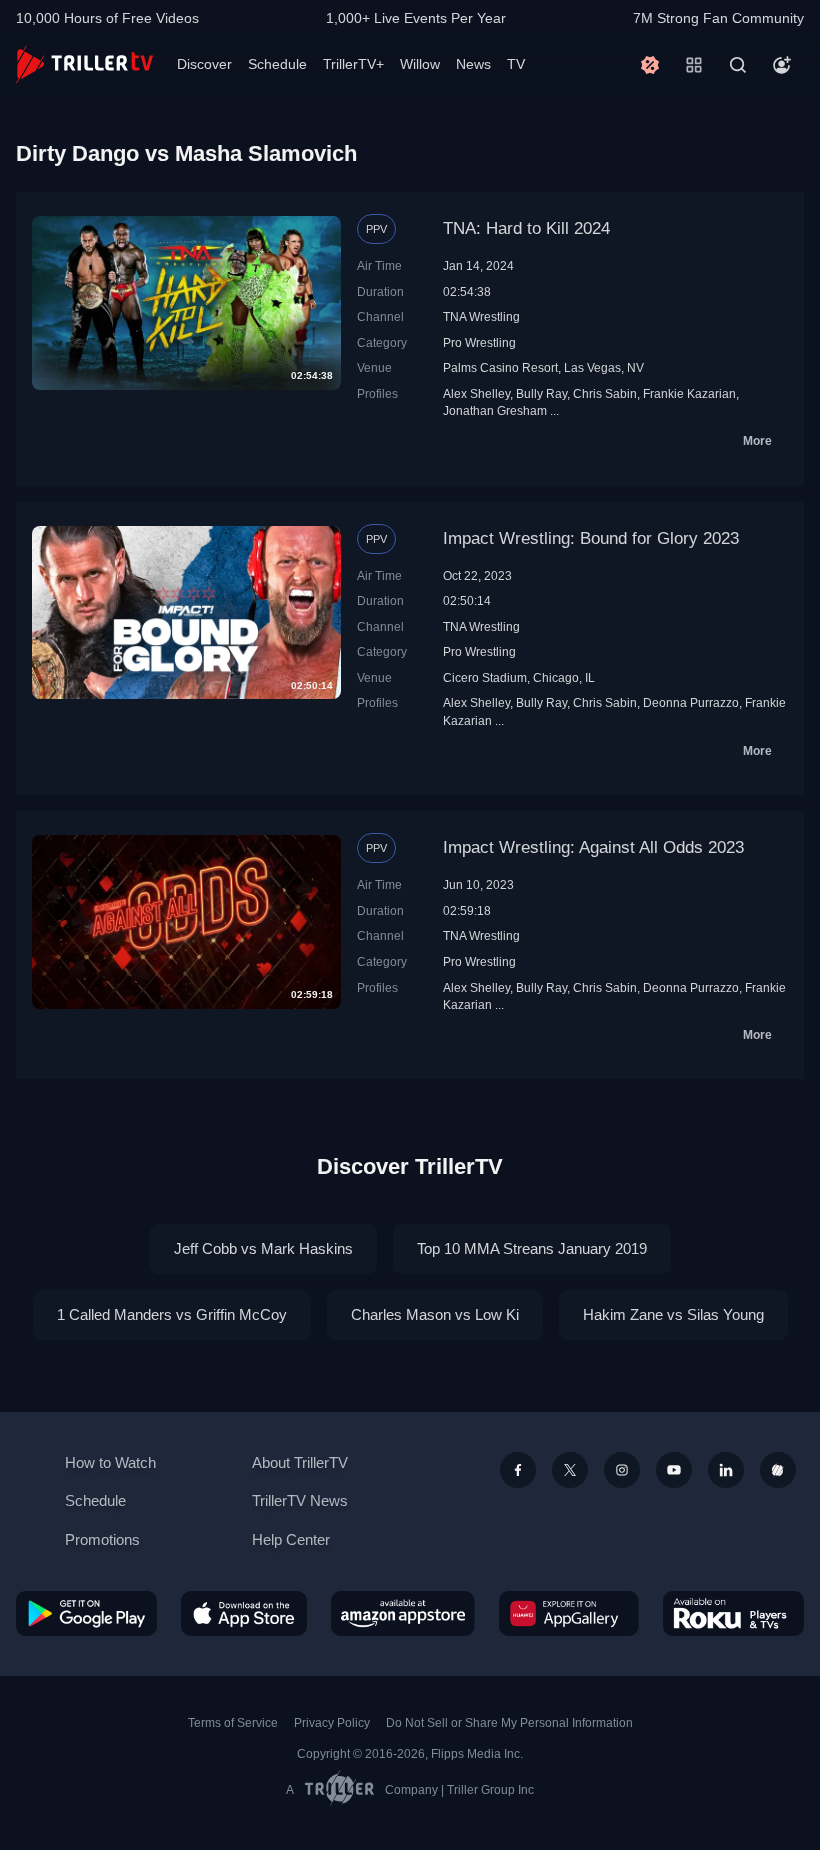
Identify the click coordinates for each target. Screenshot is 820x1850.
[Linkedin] (726, 1470)
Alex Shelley (476, 393)
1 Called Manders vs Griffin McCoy (172, 1314)
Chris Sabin (605, 393)
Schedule (277, 64)
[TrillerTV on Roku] (733, 1613)
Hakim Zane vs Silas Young (673, 1314)
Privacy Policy (332, 1723)
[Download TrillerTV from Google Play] (86, 1613)
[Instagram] (622, 1470)
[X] (570, 1470)
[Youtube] (674, 1470)
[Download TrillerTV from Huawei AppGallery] (569, 1613)
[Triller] (778, 1470)
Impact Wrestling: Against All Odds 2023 (593, 847)
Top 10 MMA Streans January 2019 (532, 1248)
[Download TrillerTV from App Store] (244, 1613)
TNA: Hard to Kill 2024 (526, 228)
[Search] (738, 65)
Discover (204, 64)
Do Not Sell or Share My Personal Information (509, 1723)
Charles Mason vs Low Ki (435, 1314)
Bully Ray (541, 393)
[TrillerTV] (84, 64)
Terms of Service (233, 1723)
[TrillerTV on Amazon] (403, 1613)
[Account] (782, 65)
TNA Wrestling (481, 316)
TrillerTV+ (353, 64)
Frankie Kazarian (689, 393)
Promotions (102, 1539)
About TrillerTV (300, 1462)
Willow (420, 64)
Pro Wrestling (479, 342)
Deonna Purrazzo (691, 702)
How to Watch (110, 1462)
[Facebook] (518, 1470)
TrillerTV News (300, 1500)
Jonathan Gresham (495, 410)
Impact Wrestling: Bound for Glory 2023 (591, 538)
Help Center (291, 1539)
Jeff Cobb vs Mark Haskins (263, 1248)
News (473, 64)
